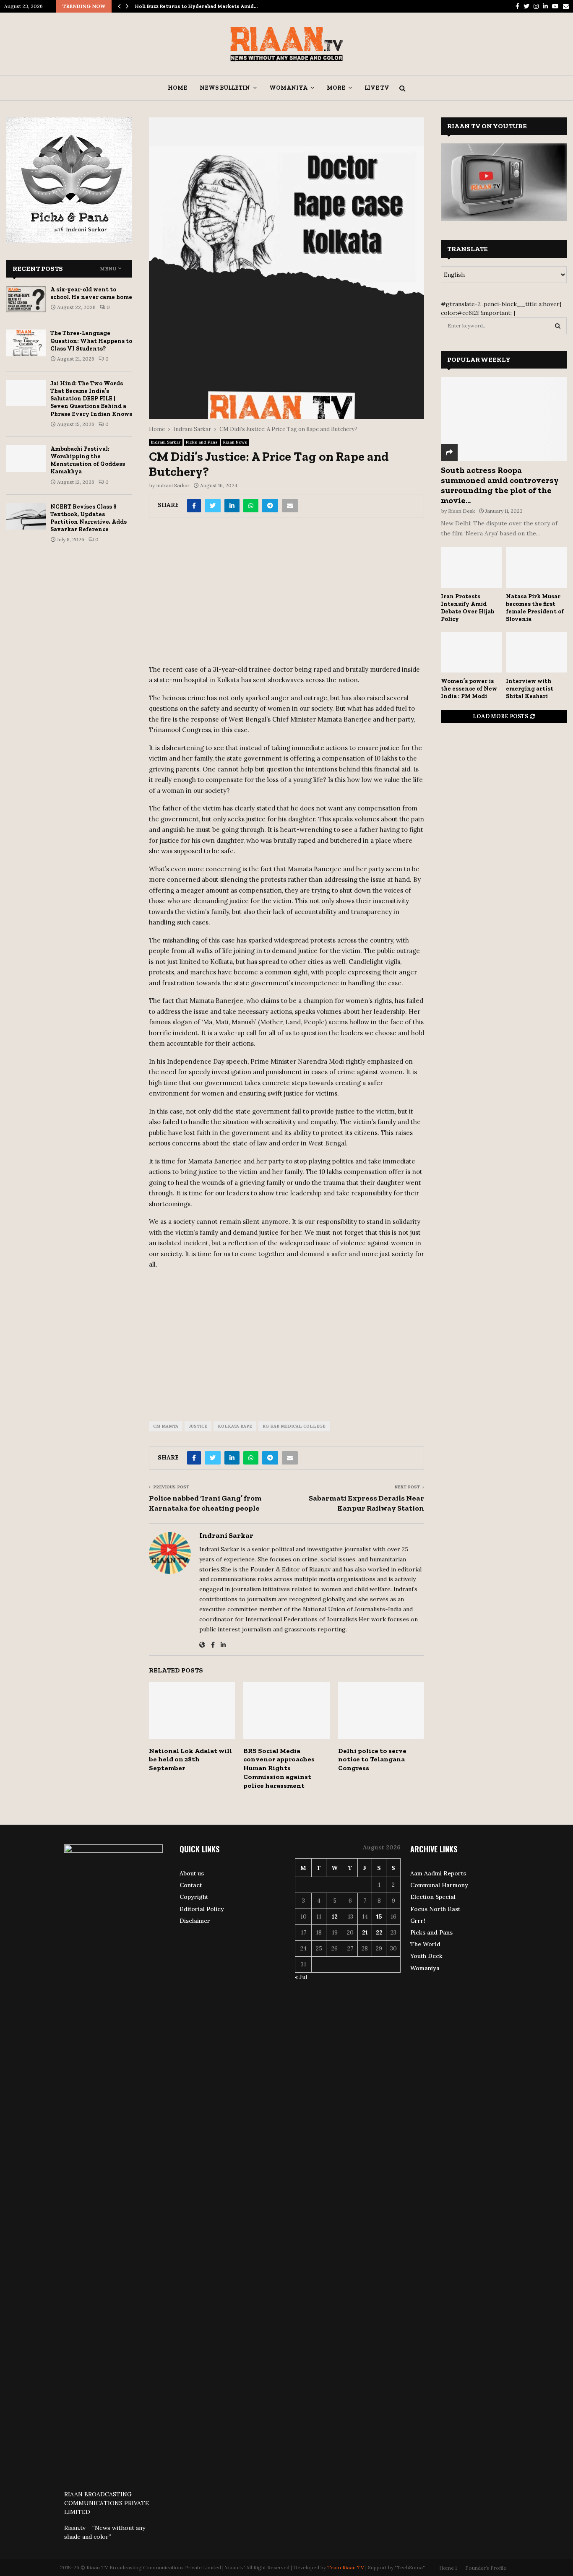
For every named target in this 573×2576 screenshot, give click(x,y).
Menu (108, 269)
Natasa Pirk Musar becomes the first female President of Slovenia (535, 608)
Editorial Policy (202, 1909)
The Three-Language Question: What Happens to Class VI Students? (91, 341)
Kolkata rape (235, 1426)
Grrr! (418, 1921)
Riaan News (235, 442)
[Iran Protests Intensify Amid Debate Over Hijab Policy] (471, 567)
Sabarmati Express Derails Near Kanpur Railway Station (366, 1503)
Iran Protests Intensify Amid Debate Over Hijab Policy (468, 608)
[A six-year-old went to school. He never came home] (26, 299)
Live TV (377, 88)
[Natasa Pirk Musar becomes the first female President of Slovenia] (536, 567)
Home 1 (448, 2568)
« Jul (301, 1977)
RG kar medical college (294, 1426)
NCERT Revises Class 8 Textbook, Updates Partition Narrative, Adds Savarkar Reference (89, 518)
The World (425, 1944)
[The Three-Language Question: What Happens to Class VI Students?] (26, 343)
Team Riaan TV (346, 2567)
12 (335, 1916)
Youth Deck (426, 1956)
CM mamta (166, 1426)
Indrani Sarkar (166, 442)
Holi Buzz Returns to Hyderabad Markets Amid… (196, 6)
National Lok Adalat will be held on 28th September (190, 1759)
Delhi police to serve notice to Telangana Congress (372, 1759)
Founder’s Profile (486, 2568)
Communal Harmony (439, 1885)
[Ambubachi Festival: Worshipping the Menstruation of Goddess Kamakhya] (26, 458)
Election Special (433, 1897)
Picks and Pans (202, 442)
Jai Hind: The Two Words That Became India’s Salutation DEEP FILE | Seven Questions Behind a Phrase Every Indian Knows (91, 399)
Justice (198, 1426)
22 (379, 1932)
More (336, 88)
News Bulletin (225, 88)
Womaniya (288, 88)
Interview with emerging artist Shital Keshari (530, 689)
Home (177, 88)
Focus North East (435, 1909)
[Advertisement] (286, 594)
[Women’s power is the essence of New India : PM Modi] (471, 653)
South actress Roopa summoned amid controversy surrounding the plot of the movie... (500, 485)
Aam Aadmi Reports (438, 1873)
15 (379, 1916)
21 (365, 1932)
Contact (191, 1885)
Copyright (194, 1897)
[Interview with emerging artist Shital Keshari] (536, 653)
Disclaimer (195, 1921)
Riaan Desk (461, 511)
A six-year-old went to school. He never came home (91, 293)
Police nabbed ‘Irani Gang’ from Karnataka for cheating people (205, 1503)
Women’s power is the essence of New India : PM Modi (469, 689)
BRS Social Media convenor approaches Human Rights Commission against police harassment (279, 1768)
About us (192, 1873)
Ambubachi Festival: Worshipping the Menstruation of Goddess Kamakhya (88, 460)
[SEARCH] (558, 326)
